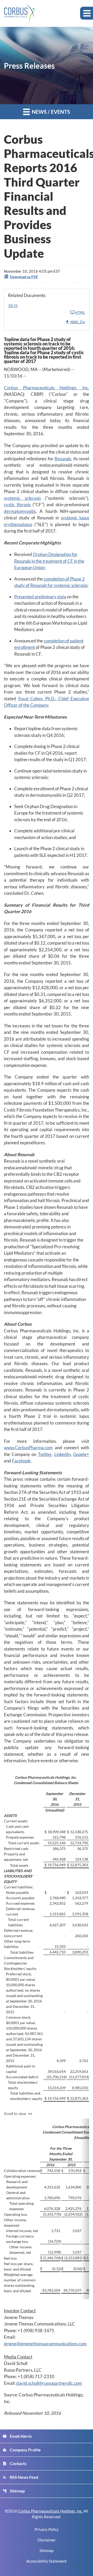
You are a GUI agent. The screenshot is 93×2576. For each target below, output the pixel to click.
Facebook (21, 1461)
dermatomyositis (20, 511)
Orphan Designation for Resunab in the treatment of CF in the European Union (49, 561)
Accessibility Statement (47, 2561)
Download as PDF (24, 277)
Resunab (63, 459)
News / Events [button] (50, 112)
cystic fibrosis (17, 505)
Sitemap (14, 2491)
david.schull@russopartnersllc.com (49, 2383)
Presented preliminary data (40, 597)
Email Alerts (17, 2436)
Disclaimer (47, 2540)
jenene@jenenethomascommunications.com (45, 2344)
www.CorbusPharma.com (28, 1448)
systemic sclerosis (22, 498)
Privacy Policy (47, 2529)
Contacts (14, 2463)
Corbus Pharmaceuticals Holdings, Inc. (47, 388)
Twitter (45, 1454)
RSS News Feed (20, 2477)
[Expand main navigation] (87, 13)
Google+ (81, 1454)
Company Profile (22, 2450)
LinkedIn (62, 1454)
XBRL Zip (78, 322)
